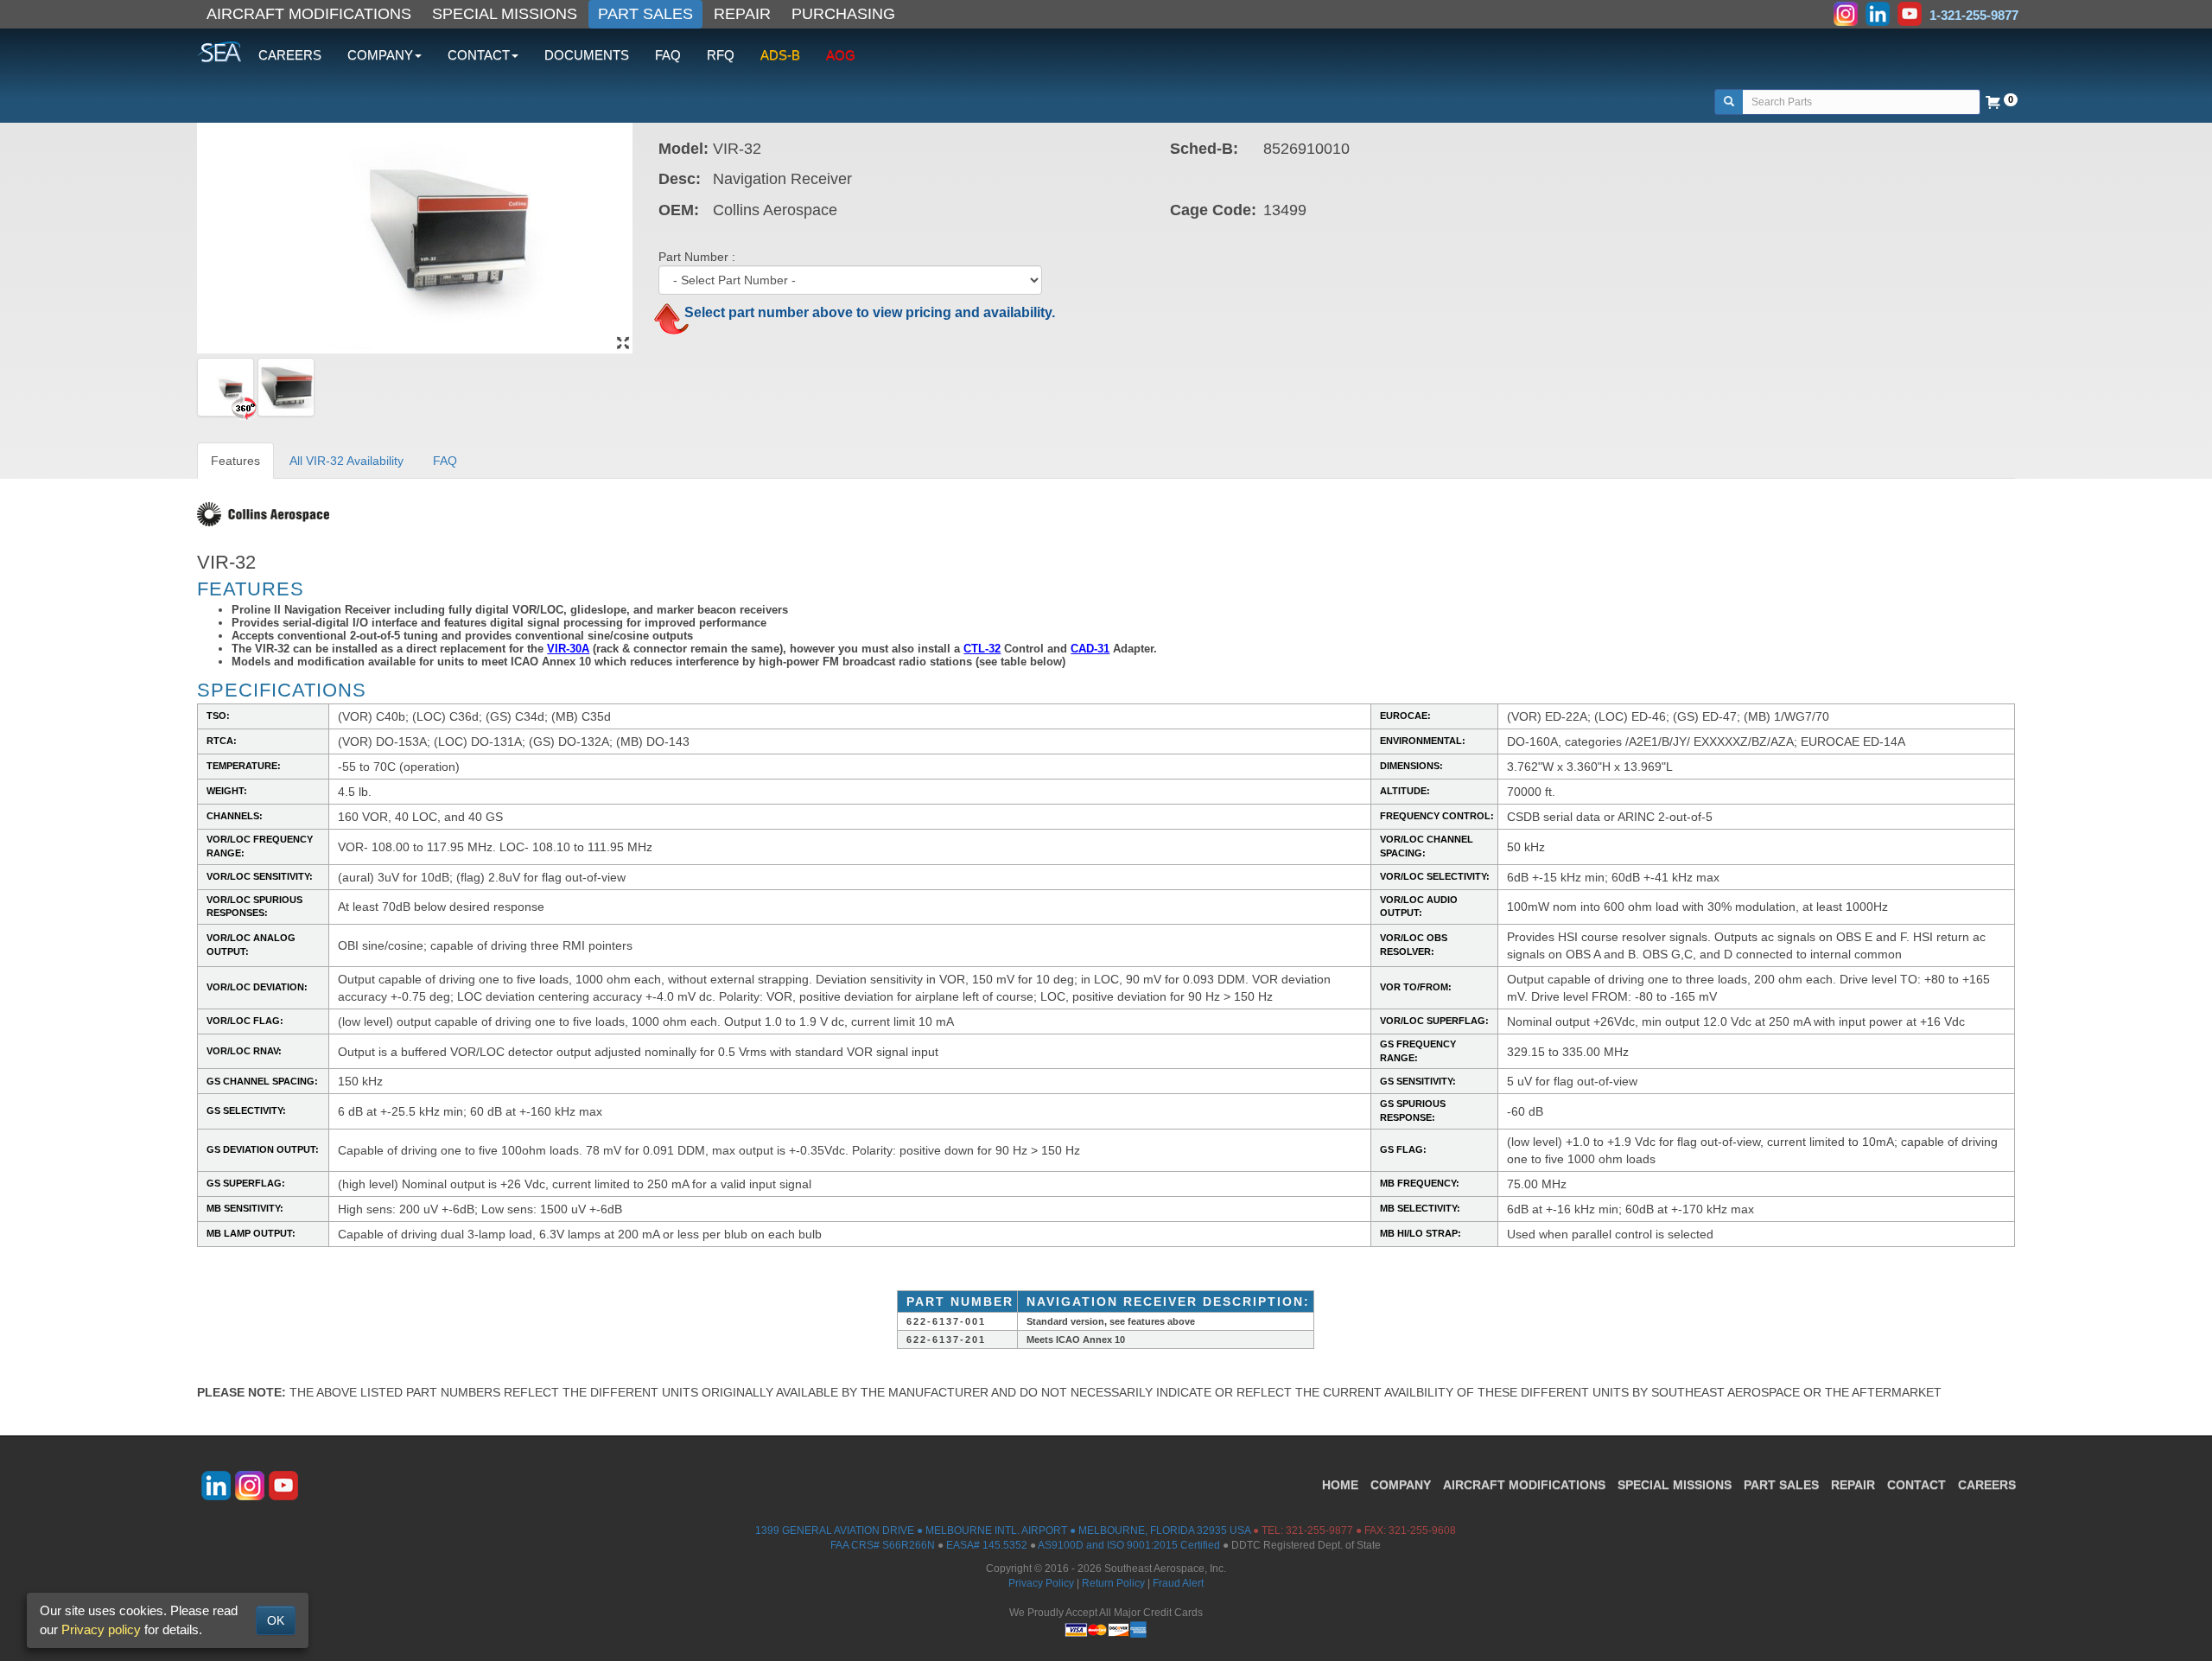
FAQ (668, 55)
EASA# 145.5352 (987, 1545)
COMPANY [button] (380, 55)
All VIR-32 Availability (346, 461)
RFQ (721, 55)
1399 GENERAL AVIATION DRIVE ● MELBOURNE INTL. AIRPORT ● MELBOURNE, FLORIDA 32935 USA (1003, 1531)
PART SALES (645, 14)
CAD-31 (1090, 649)
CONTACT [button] (479, 55)
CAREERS (290, 55)
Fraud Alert (1178, 1583)
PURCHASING (843, 14)
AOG (841, 55)
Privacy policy (101, 1629)
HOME (1340, 1485)
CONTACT (1916, 1485)
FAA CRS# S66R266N (883, 1545)
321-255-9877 (1319, 1531)
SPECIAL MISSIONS (505, 14)
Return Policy (1113, 1583)
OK (276, 1620)
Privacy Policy (1041, 1583)
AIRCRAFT (1524, 1485)
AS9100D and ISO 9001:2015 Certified (1129, 1545)
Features (235, 461)
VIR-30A (568, 649)
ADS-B (780, 55)
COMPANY (1401, 1485)
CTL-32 (982, 649)
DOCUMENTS (587, 55)
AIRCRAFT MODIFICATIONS (309, 14)
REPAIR (742, 14)
